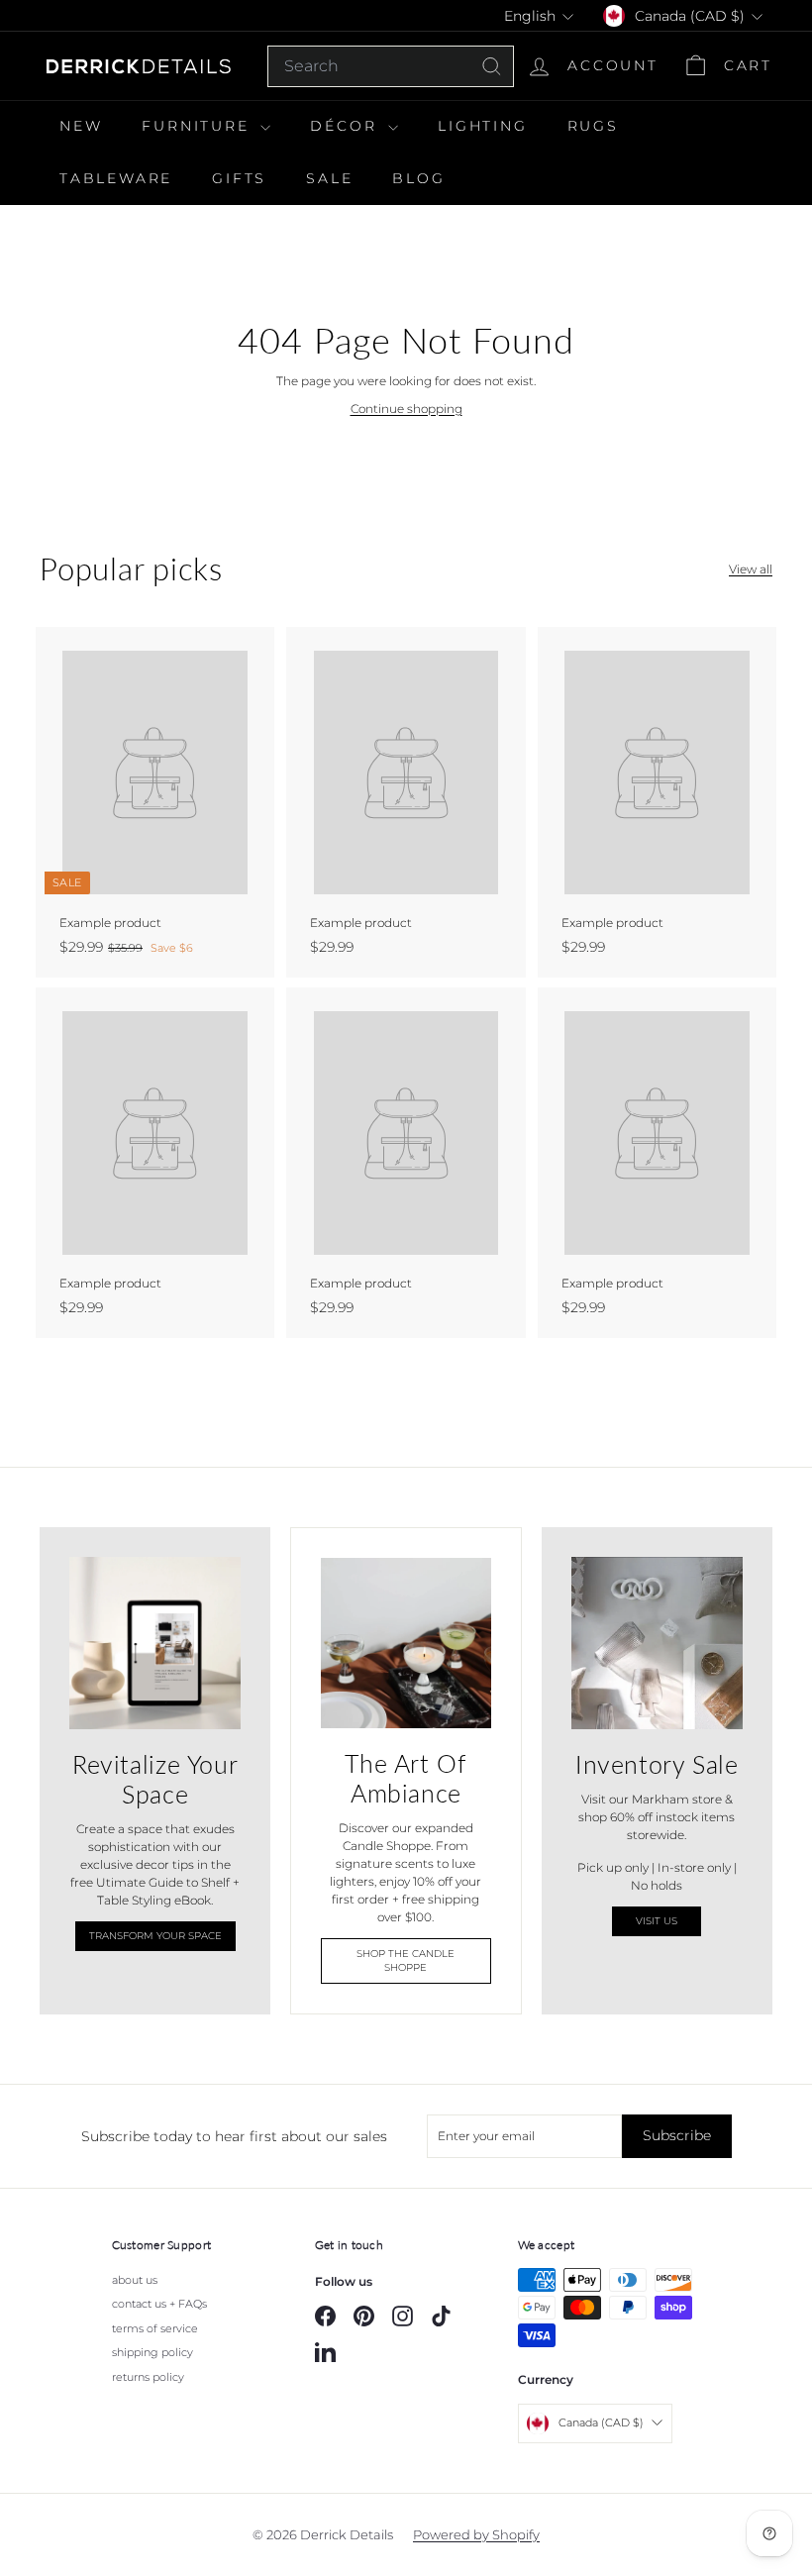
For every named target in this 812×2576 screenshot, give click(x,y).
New (81, 126)
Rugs (593, 126)
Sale (329, 178)
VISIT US (657, 1921)
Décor (347, 126)
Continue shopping (406, 409)
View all (751, 569)
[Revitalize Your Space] (155, 1643)
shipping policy (152, 2352)
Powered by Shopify (476, 2534)
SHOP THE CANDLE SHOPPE (406, 1960)
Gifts (239, 178)
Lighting (482, 126)
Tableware (116, 178)
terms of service (155, 2328)
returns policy (148, 2377)
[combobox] (391, 66)
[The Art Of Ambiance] (406, 1643)
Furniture (199, 126)
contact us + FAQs (159, 2304)
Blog (418, 178)
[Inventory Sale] (657, 1643)
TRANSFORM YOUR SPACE (155, 1936)
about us (135, 2280)
